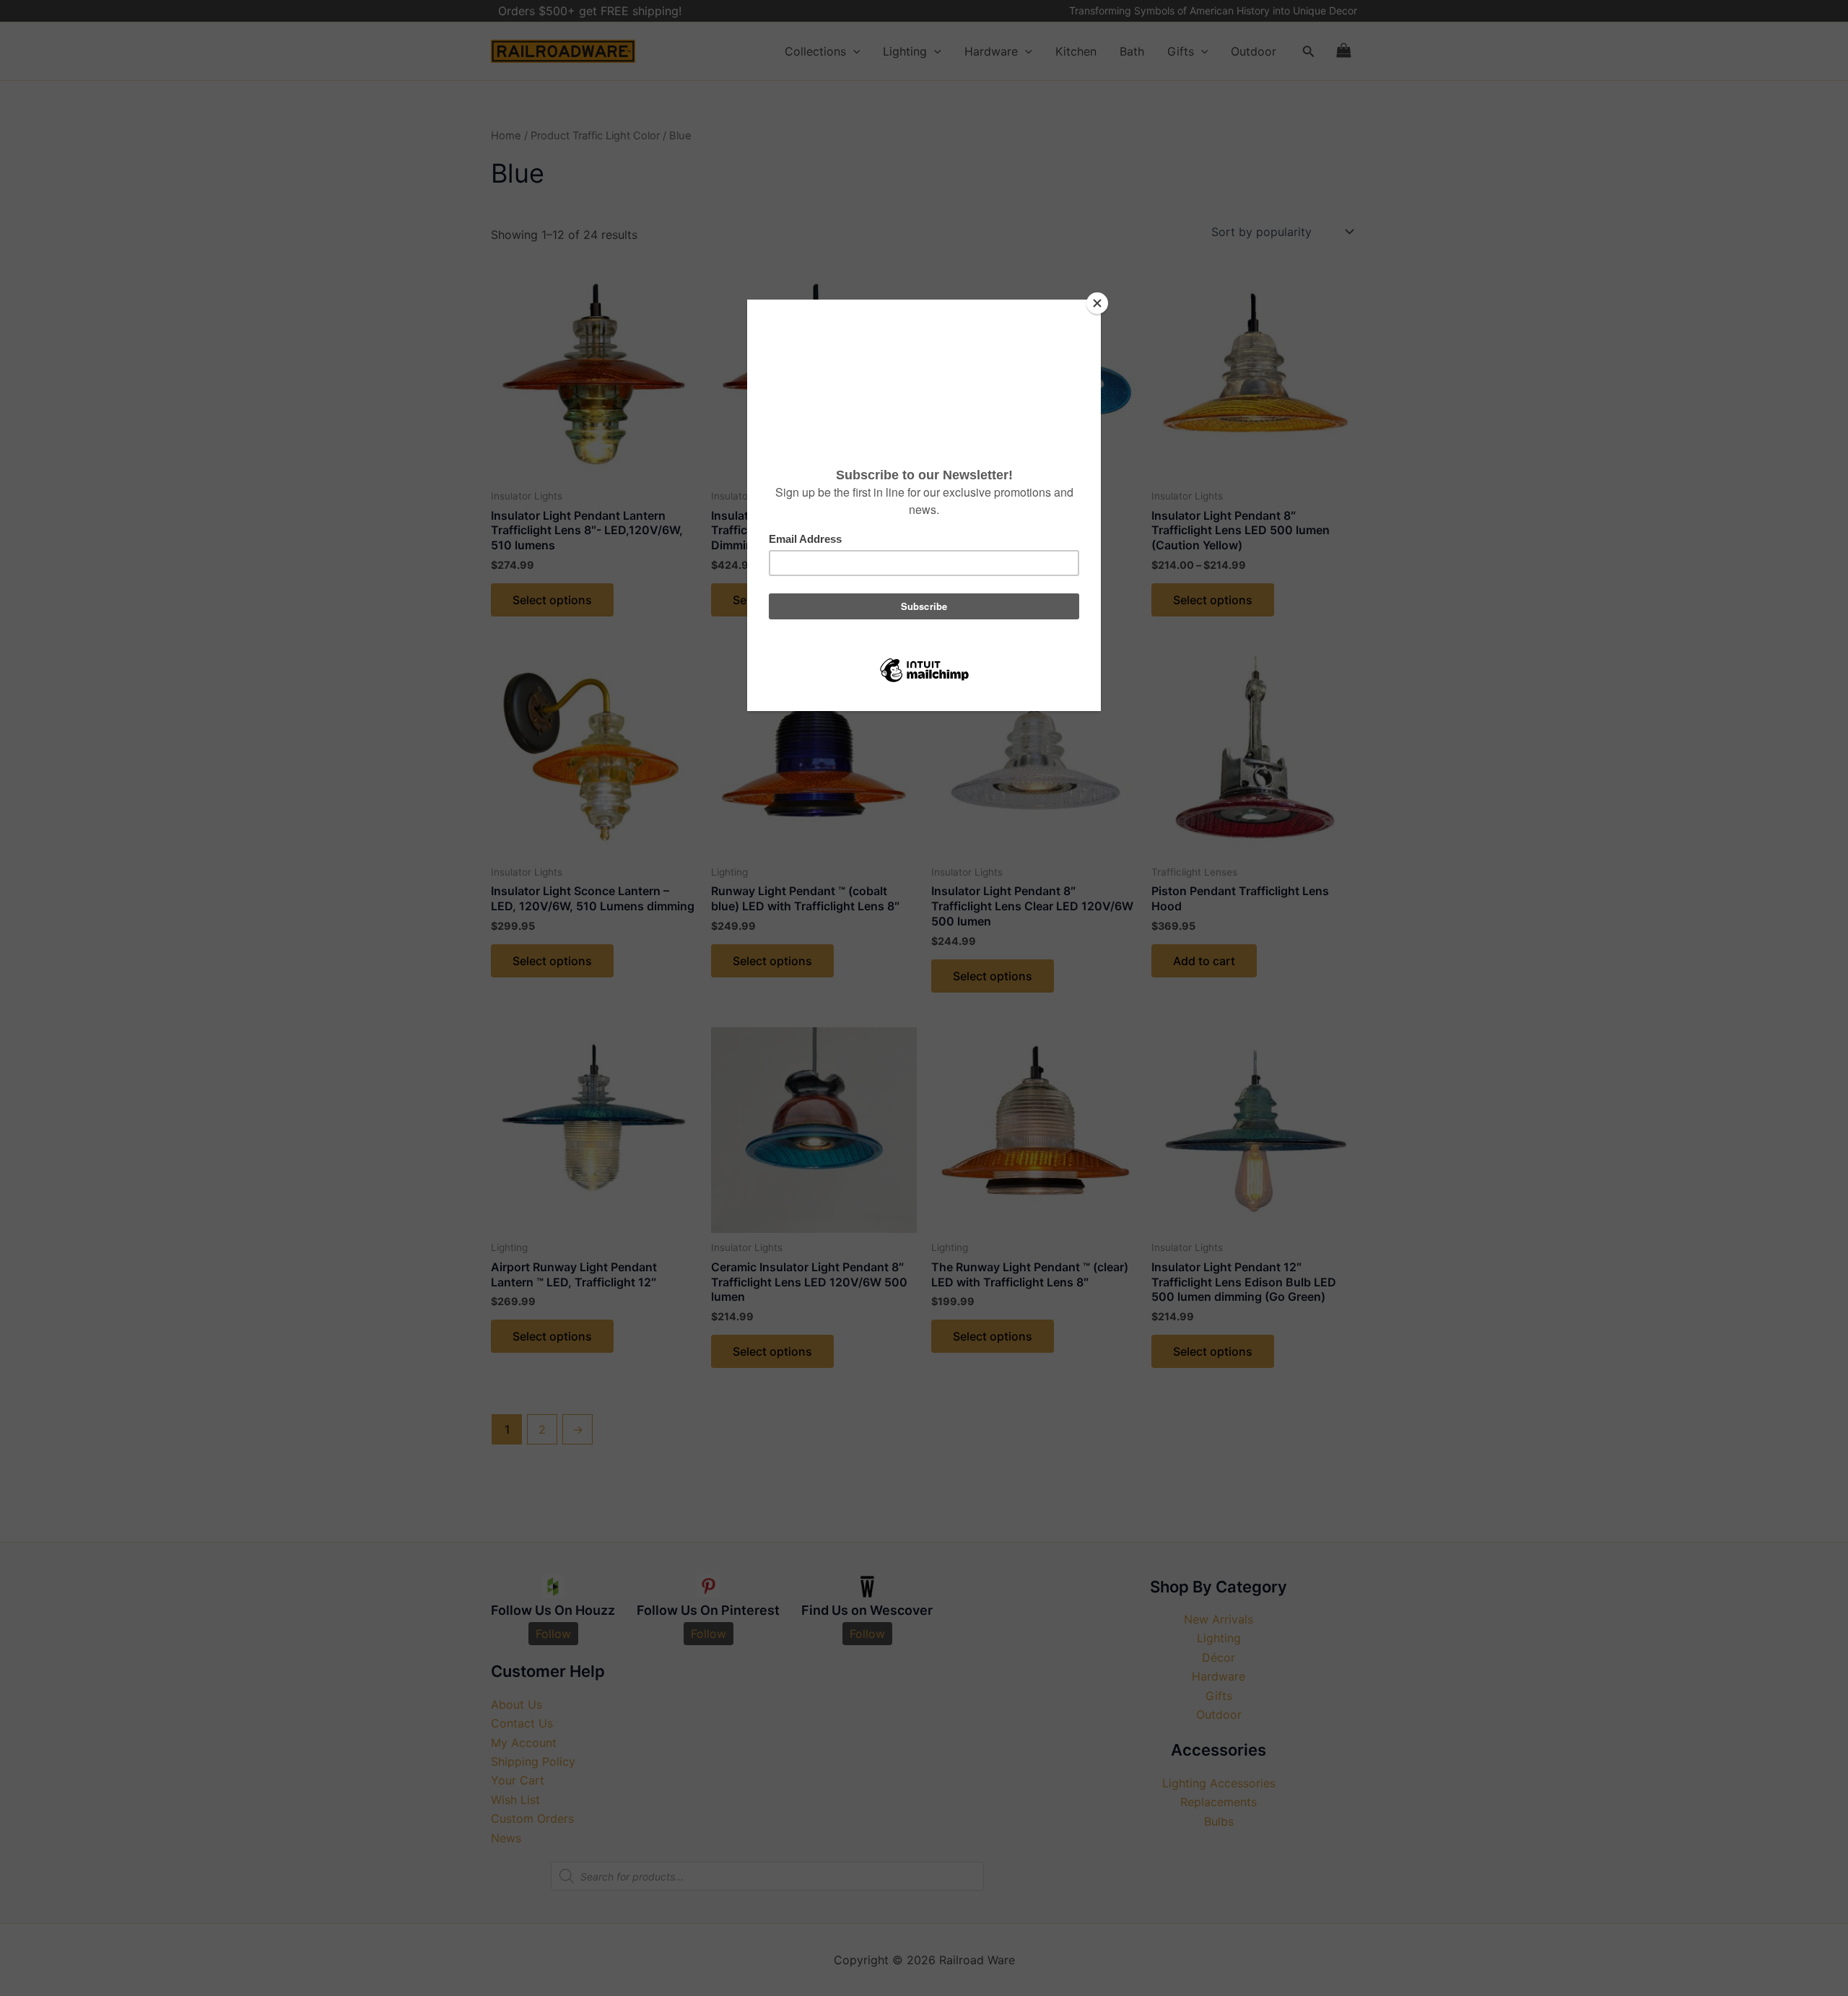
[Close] (1097, 303)
